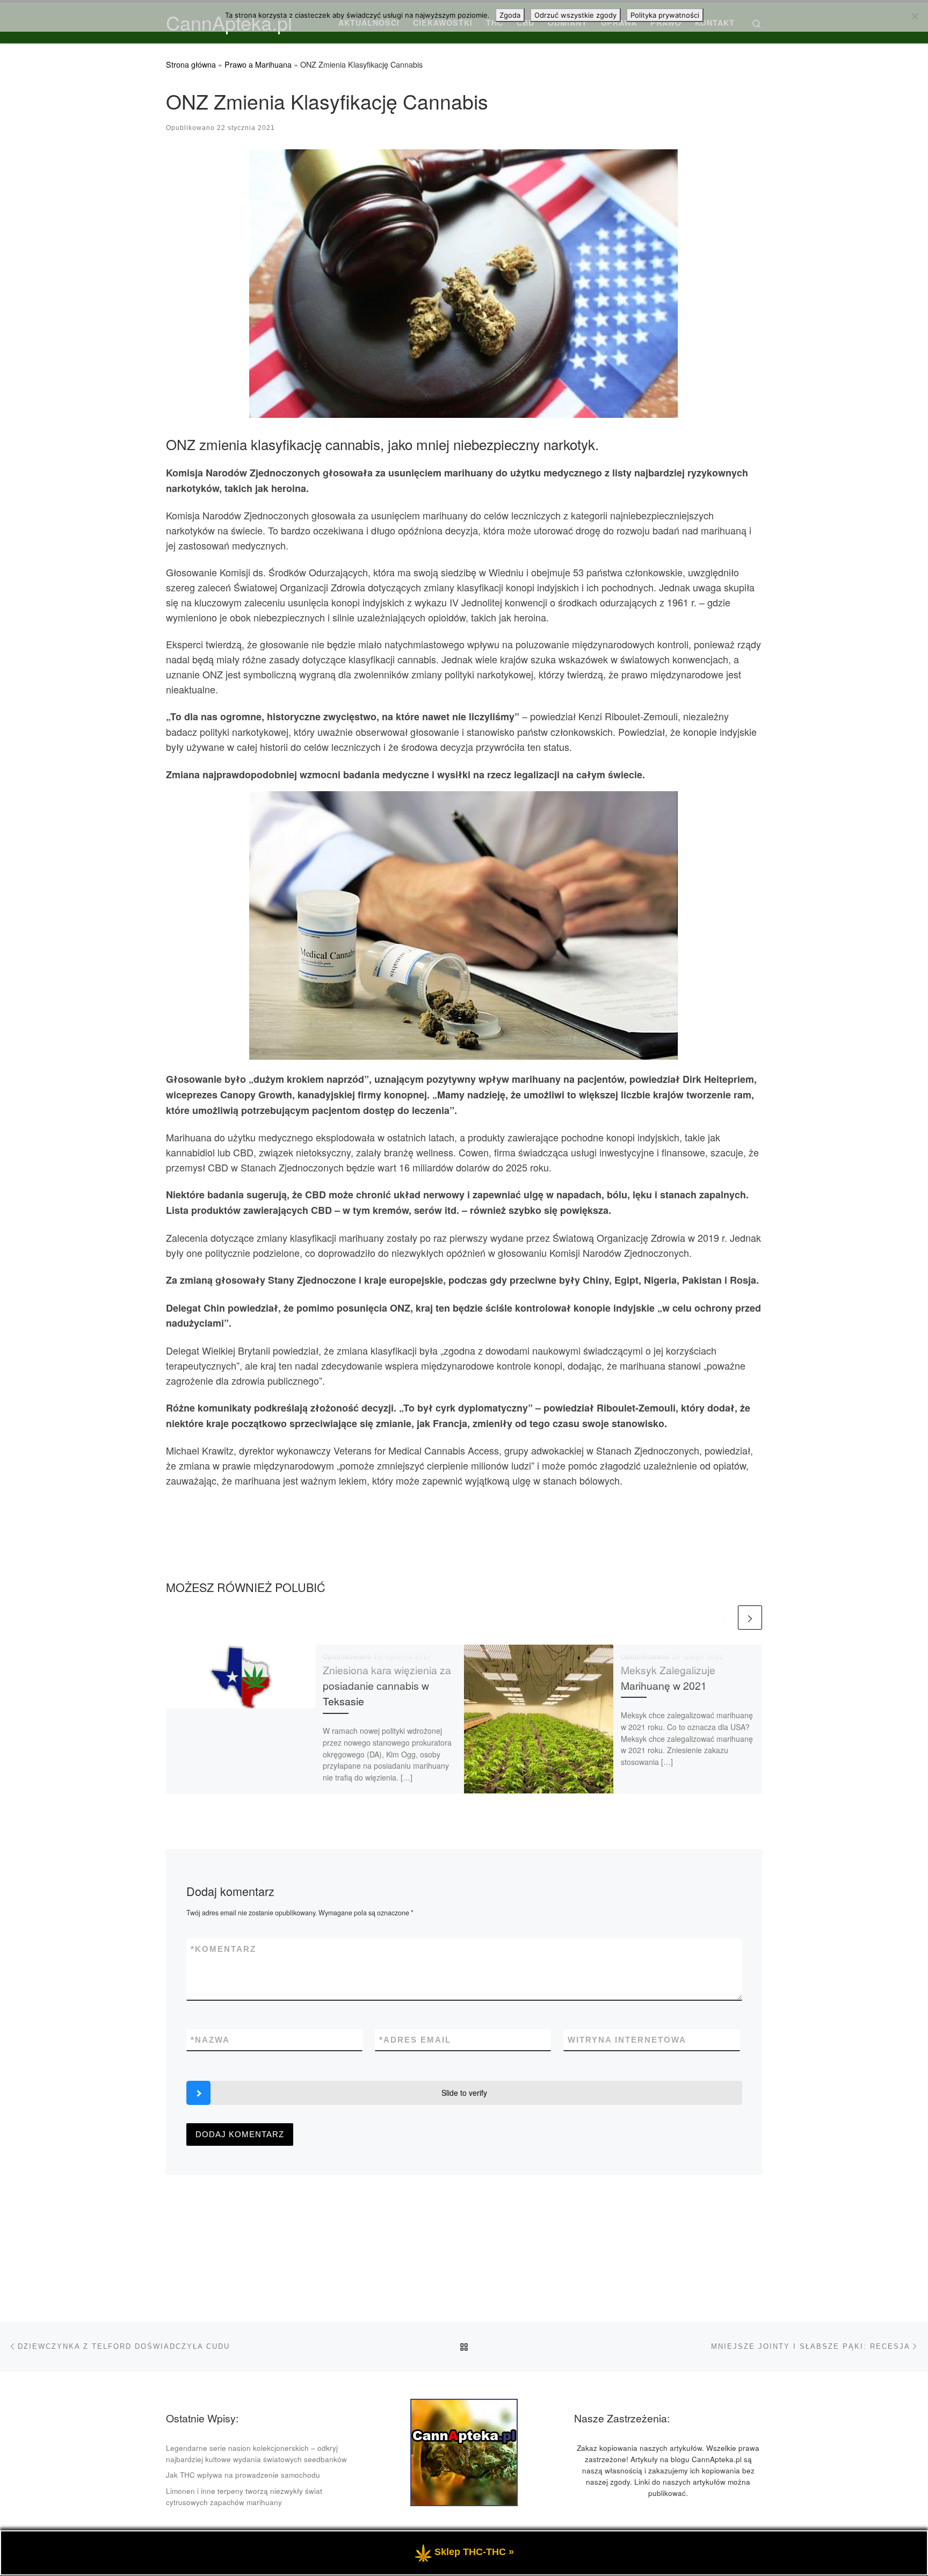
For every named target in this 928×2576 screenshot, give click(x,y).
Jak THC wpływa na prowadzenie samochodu (243, 2475)
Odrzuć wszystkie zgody (575, 15)
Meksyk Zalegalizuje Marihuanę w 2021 (668, 1678)
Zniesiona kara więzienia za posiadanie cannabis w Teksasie (387, 1685)
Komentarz (223, 1949)
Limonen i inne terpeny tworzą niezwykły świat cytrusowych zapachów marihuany (244, 2497)
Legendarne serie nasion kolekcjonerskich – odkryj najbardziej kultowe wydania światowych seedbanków (256, 2454)
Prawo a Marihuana (258, 64)
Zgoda (510, 15)
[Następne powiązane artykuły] (750, 1618)
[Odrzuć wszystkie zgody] (915, 16)
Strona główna (191, 64)
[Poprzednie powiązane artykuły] (724, 1618)
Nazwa (210, 2040)
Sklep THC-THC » (474, 2552)
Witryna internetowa (627, 2040)
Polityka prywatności (665, 15)
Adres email (415, 2040)
